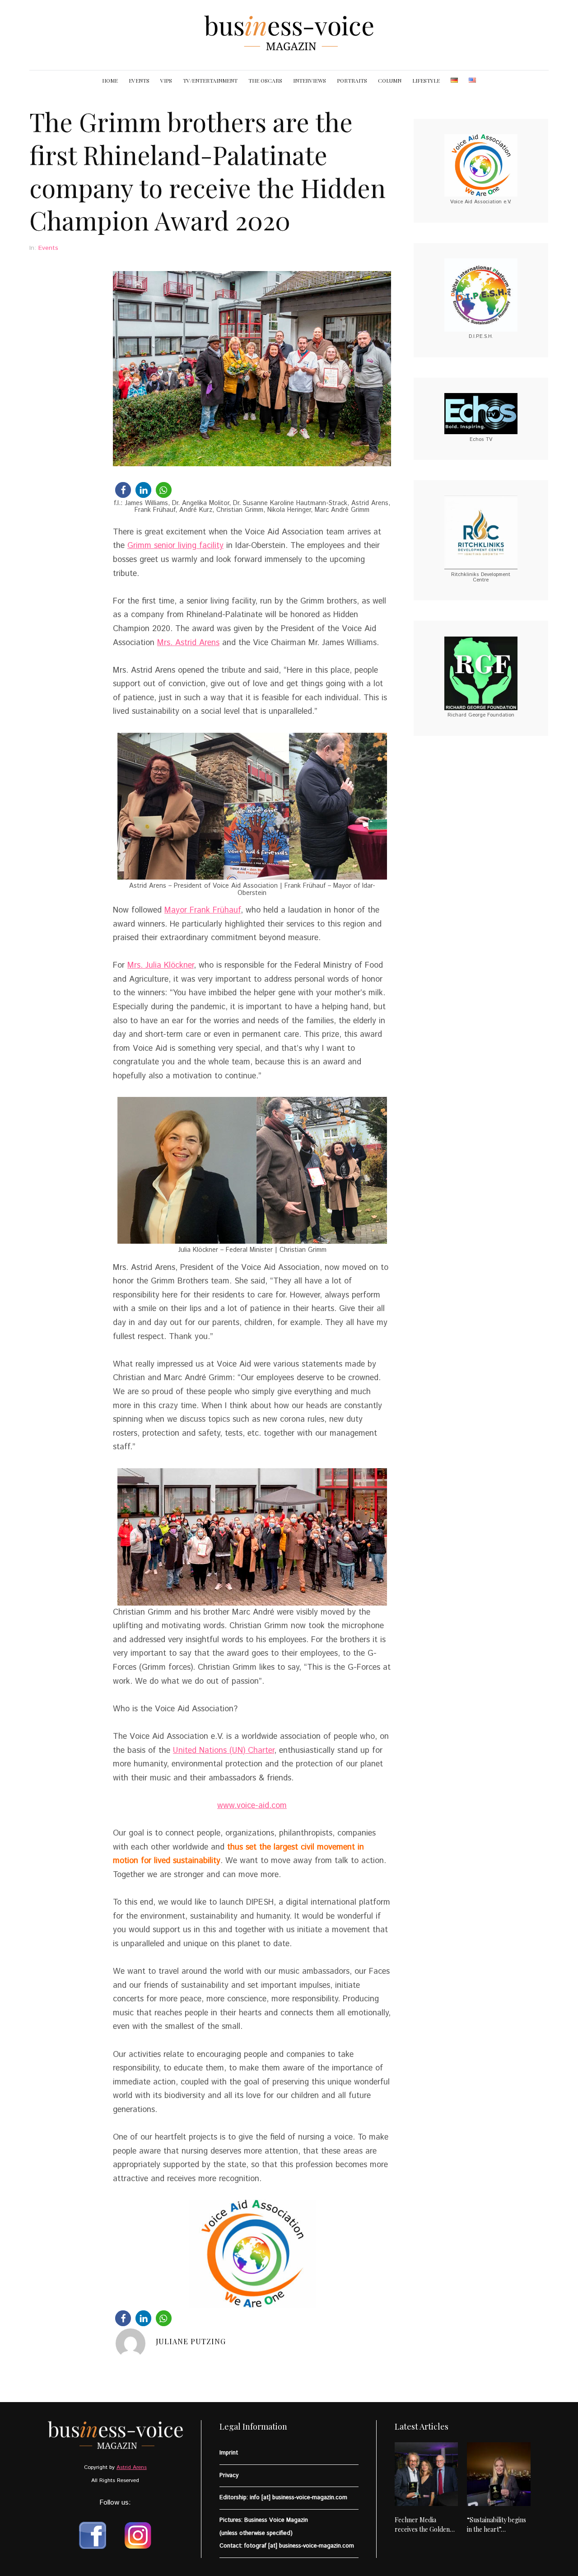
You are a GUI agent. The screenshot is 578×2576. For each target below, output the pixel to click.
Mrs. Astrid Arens (188, 643)
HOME (110, 80)
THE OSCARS (265, 80)
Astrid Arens (132, 2467)
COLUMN (390, 80)
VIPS (166, 80)
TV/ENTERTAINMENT (210, 80)
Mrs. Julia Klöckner (161, 965)
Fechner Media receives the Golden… (425, 2524)
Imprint (229, 2453)
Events (48, 248)
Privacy (229, 2475)
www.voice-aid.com (252, 1806)
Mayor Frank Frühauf (203, 910)
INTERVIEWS (310, 80)
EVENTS (139, 80)
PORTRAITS (352, 80)
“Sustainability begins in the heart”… (496, 2524)
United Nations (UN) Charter (224, 1751)
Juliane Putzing (191, 2341)
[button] (123, 490)
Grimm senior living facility (175, 546)
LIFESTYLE (426, 80)
